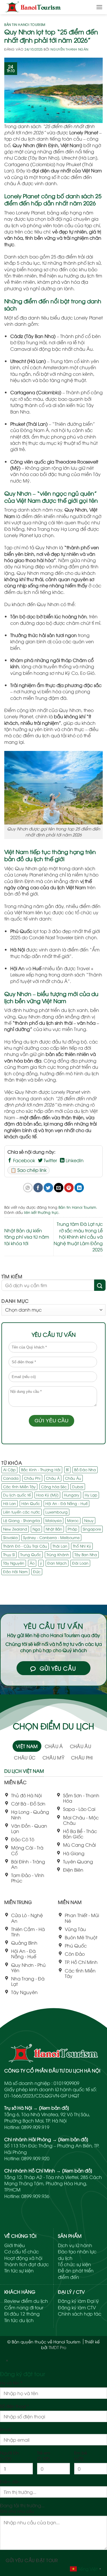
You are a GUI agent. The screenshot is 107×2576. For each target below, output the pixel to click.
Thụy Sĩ (9, 1554)
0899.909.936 (35, 2196)
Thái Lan (60, 1546)
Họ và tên (11, 2383)
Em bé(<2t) (81, 2455)
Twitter (50, 1160)
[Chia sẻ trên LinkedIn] (79, 1188)
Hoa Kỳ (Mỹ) (47, 1495)
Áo (32, 1563)
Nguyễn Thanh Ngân (69, 49)
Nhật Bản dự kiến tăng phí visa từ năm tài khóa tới (27, 1237)
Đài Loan (80, 1563)
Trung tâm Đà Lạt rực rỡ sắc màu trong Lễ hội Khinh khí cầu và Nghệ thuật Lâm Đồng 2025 (78, 1237)
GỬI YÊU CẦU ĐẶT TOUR (32, 2560)
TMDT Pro (57, 2347)
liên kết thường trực (41, 1212)
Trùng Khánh (58, 1554)
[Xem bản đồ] (54, 2108)
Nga (36, 1529)
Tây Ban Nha (86, 1554)
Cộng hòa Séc (54, 1487)
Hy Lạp (91, 1495)
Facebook (24, 1160)
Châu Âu (73, 1478)
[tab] (27, 1746)
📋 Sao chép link (29, 1170)
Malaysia (53, 1520)
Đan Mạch (57, 1563)
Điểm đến (10, 2482)
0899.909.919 (35, 2127)
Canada (11, 1478)
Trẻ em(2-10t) (44, 2455)
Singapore (92, 1529)
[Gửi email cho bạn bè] (59, 1188)
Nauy (89, 1520)
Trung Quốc (31, 1554)
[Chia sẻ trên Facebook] (38, 1188)
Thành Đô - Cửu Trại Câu (25, 1546)
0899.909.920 (35, 2158)
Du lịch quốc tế (17, 1495)
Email (5, 2429)
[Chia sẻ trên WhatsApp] (28, 1188)
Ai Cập (9, 1469)
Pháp (72, 1529)
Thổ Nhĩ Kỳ (82, 1546)
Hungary (72, 1495)
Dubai (78, 1487)
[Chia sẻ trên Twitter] (48, 1188)
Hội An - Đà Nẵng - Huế (66, 1503)
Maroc (73, 1520)
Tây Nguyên (14, 1563)
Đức (37, 1571)
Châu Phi (32, 1478)
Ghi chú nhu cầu (17, 2511)
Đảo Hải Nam (15, 1571)
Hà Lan (10, 1503)
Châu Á (53, 1478)
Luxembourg (56, 1512)
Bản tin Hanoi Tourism (25, 24)
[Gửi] (100, 1285)
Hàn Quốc (31, 1503)
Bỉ (67, 1469)
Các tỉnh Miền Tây (19, 1487)
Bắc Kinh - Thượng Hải (41, 1469)
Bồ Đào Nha (85, 1469)
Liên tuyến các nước (22, 1512)
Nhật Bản (54, 1529)
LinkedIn (74, 1160)
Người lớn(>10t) (10, 2455)
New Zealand (15, 1529)
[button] (99, 7)
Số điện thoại (14, 2406)
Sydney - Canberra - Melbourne (51, 1537)
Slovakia (10, 1537)
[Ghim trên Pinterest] (69, 1188)
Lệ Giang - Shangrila (22, 1520)
